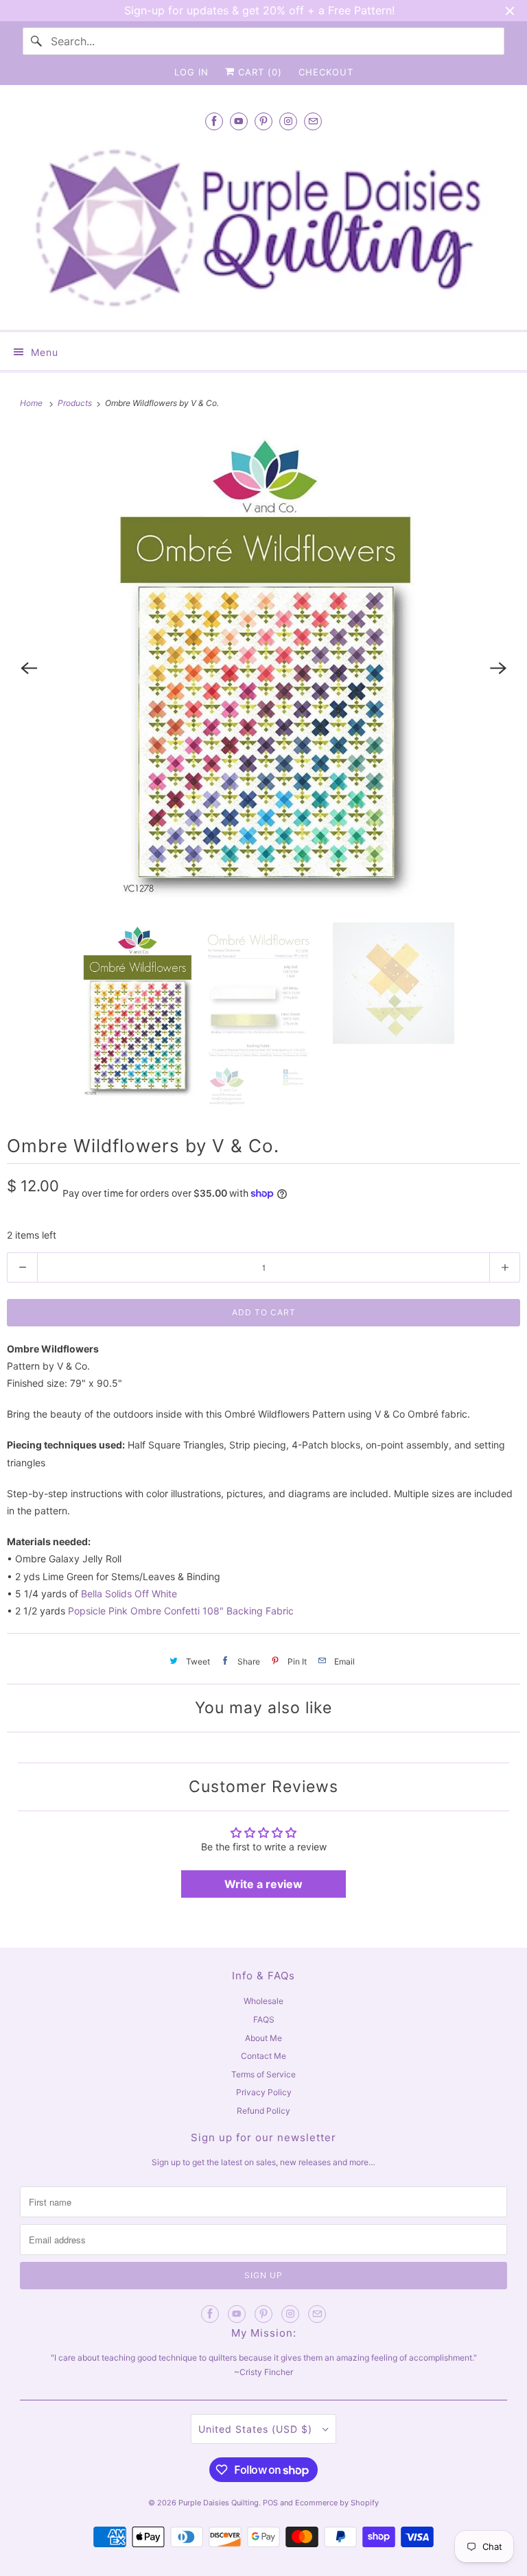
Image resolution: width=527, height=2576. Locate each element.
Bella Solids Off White (129, 1594)
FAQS (264, 2019)
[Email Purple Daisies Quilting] (313, 121)
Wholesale (263, 2001)
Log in (191, 72)
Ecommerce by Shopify (337, 2503)
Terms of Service (263, 2074)
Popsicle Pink (98, 1611)
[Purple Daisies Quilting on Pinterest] (263, 121)
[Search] (36, 41)
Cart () (258, 72)
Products (76, 403)
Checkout (326, 72)
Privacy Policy (264, 2092)
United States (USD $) (257, 2429)
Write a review (263, 1884)
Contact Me (263, 2056)
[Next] (498, 669)
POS (270, 2503)
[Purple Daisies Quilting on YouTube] (239, 121)
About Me (263, 2038)
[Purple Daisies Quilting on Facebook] (214, 121)
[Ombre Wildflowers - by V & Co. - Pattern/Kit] (263, 669)
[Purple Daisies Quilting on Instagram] (288, 121)
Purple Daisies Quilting (219, 2503)
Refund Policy (263, 2111)
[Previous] (29, 669)
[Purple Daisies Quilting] (263, 228)
